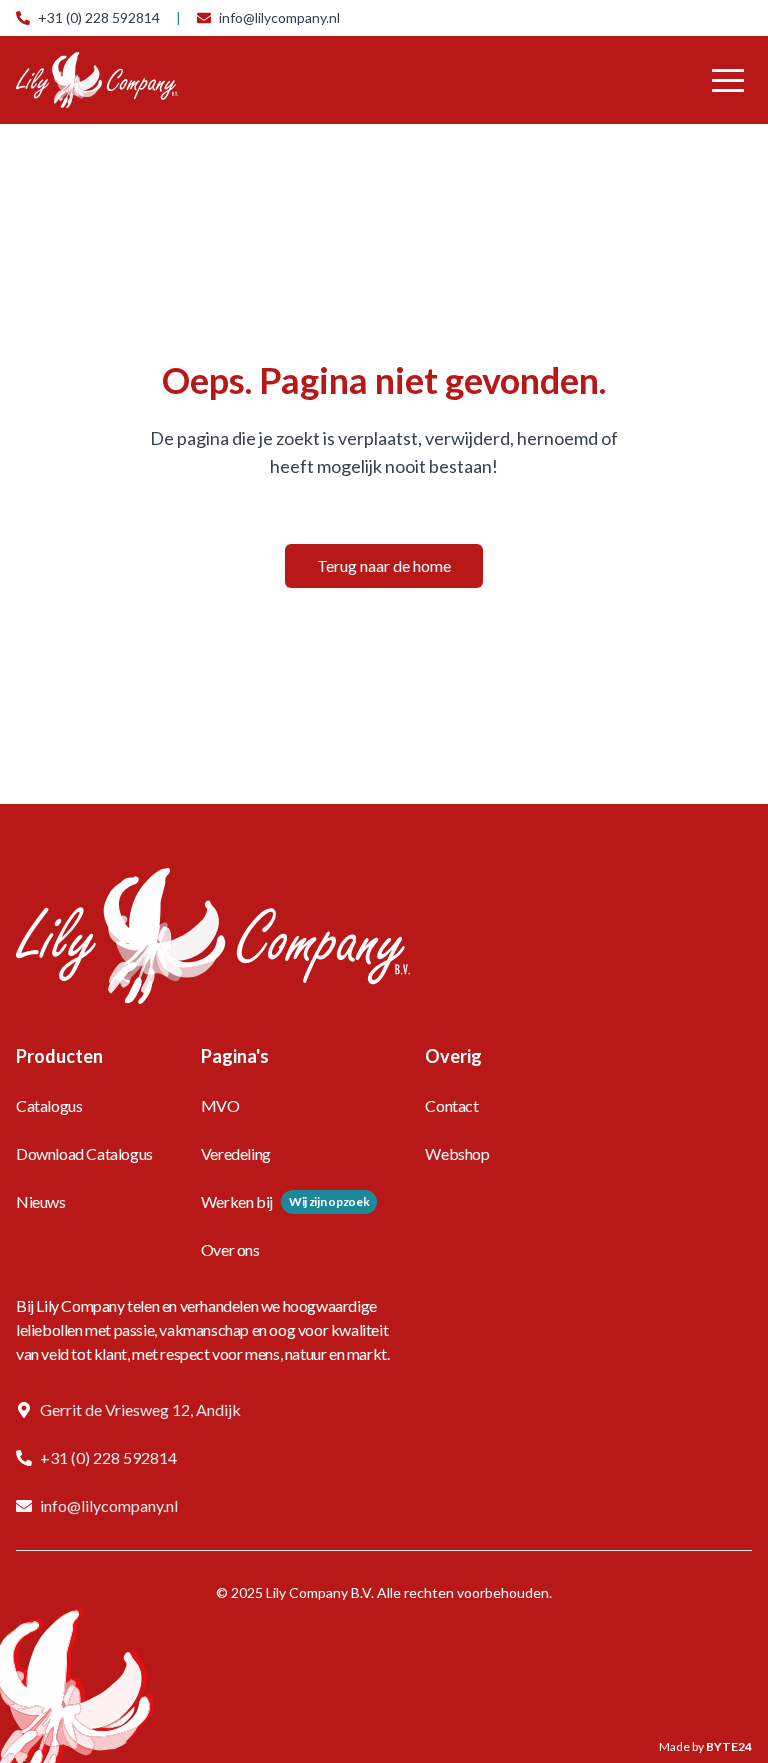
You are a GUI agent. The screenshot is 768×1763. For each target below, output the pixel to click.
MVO (220, 1105)
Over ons (230, 1249)
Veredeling (236, 1153)
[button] (728, 80)
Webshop (457, 1153)
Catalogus (49, 1105)
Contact (451, 1105)
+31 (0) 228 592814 (99, 17)
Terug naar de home (384, 565)
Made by (705, 1746)
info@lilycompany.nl (279, 17)
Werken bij (237, 1201)
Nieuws (41, 1201)
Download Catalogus (84, 1153)
